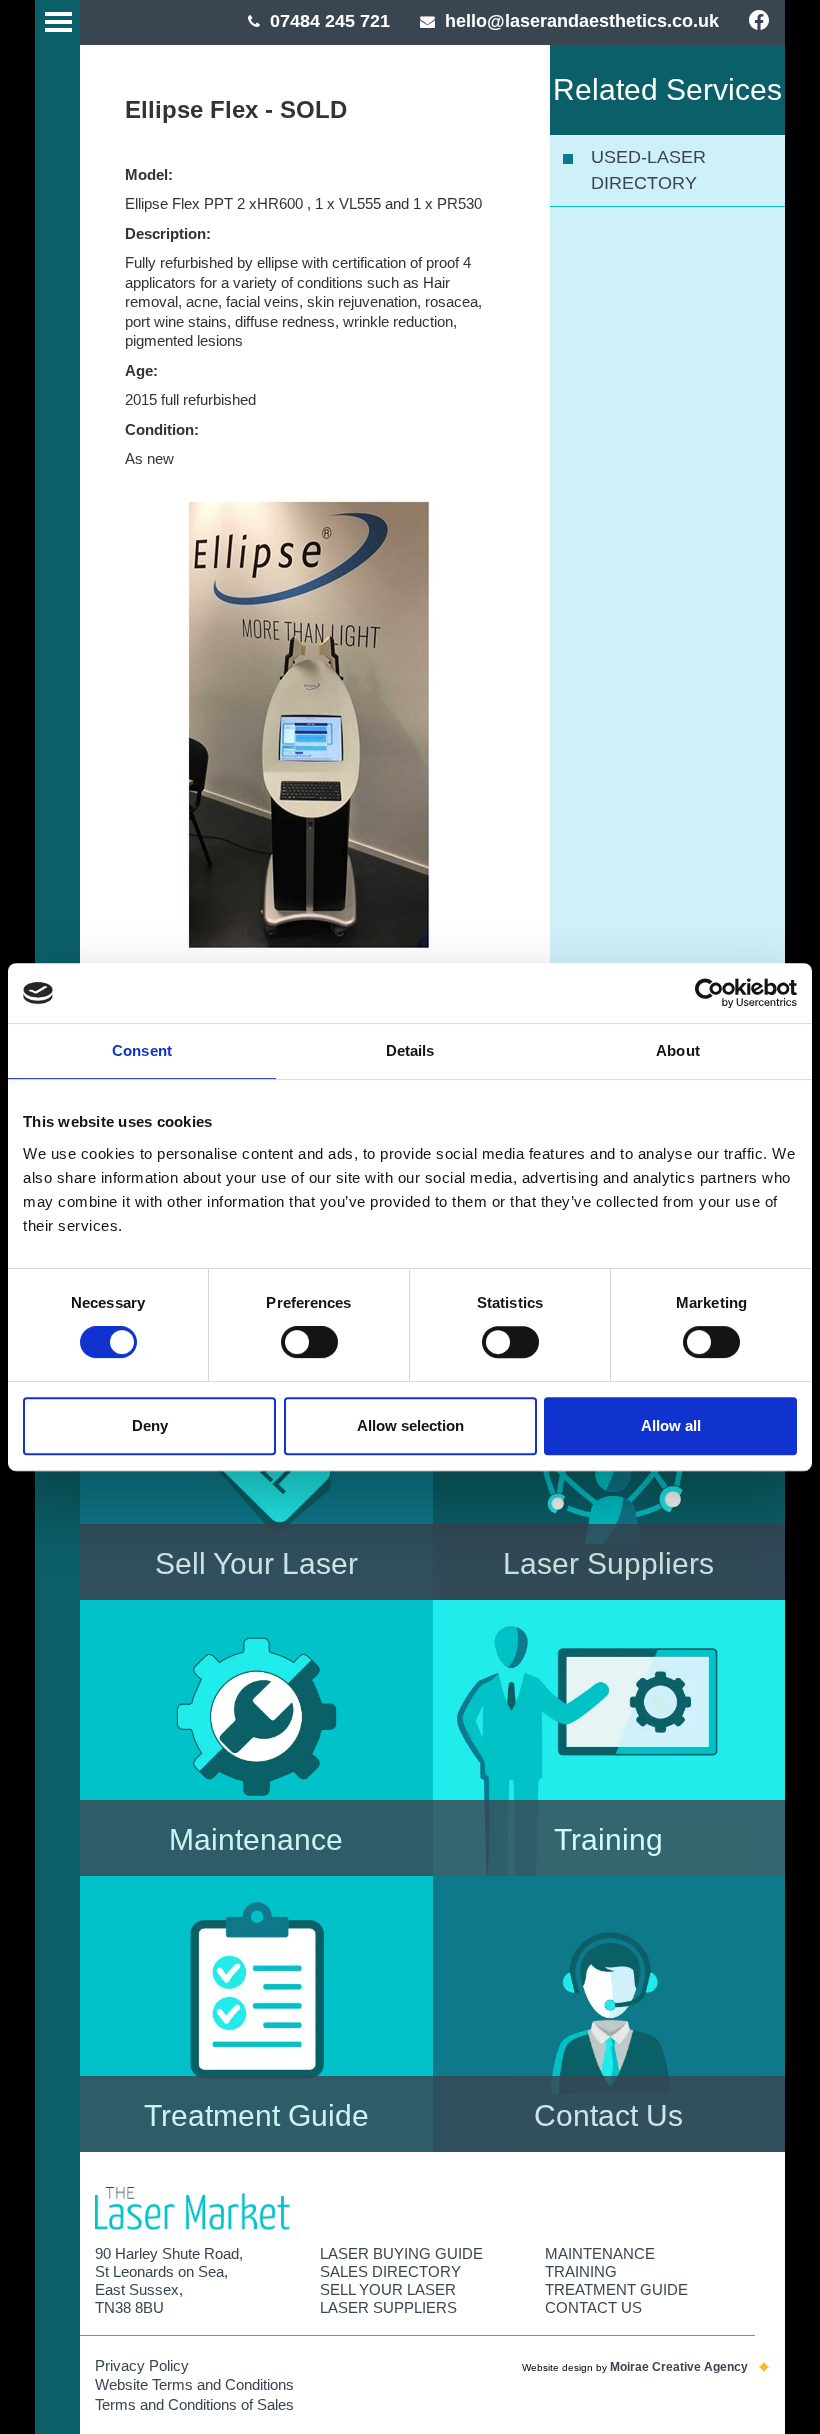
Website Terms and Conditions (194, 2384)
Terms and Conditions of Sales (194, 2404)
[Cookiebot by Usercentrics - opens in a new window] (709, 993)
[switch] (309, 1342)
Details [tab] (410, 1050)
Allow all (671, 1425)
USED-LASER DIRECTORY (648, 170)
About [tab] (678, 1050)
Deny (150, 1425)
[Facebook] (759, 22)
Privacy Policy (142, 2365)
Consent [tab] (142, 1050)
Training (581, 2271)
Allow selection (410, 1425)
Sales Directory (390, 2271)
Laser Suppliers (388, 2307)
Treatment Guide (616, 2289)
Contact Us (593, 2307)
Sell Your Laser (388, 2289)
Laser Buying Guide (401, 2253)
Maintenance (600, 2253)
